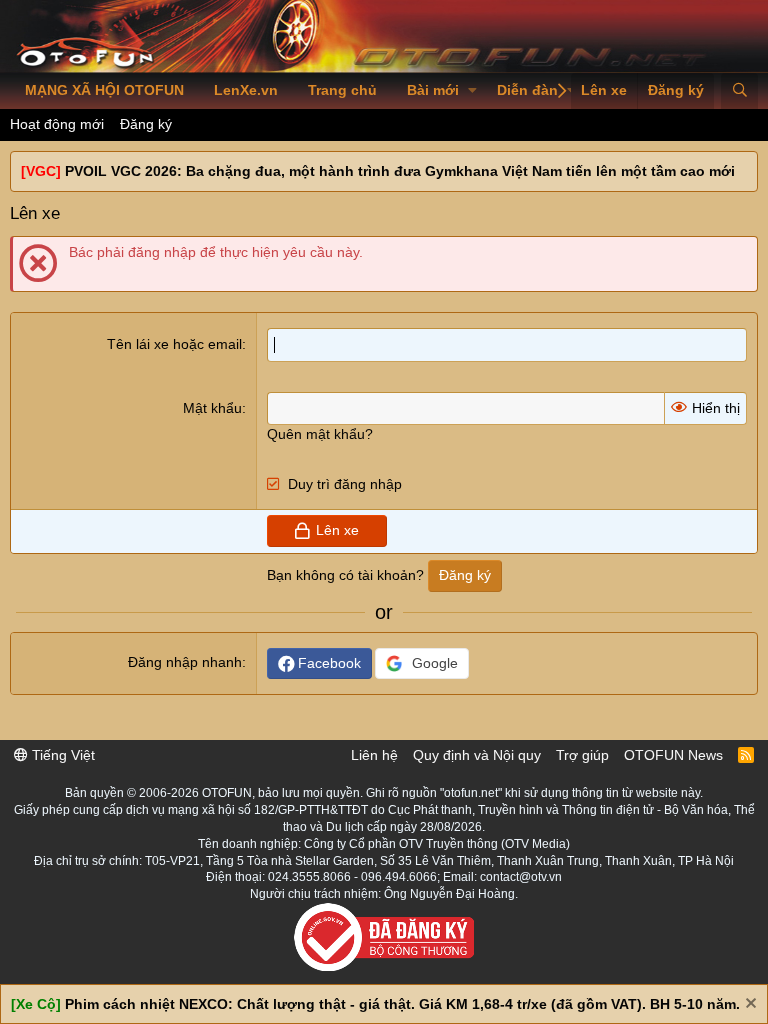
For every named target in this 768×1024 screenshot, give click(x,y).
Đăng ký (146, 124)
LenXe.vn (246, 90)
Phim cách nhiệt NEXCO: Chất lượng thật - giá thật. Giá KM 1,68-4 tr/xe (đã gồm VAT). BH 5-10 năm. (402, 1004)
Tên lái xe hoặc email (174, 344)
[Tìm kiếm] (739, 91)
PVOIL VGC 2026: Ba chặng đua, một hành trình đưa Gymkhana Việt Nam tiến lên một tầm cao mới (400, 171)
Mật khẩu (212, 408)
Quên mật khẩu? (320, 434)
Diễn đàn (527, 90)
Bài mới (433, 90)
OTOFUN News (673, 755)
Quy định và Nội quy (477, 755)
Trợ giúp (582, 755)
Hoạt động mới (57, 124)
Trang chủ (342, 90)
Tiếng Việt (61, 755)
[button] (472, 91)
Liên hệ (374, 755)
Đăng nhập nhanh (185, 662)
